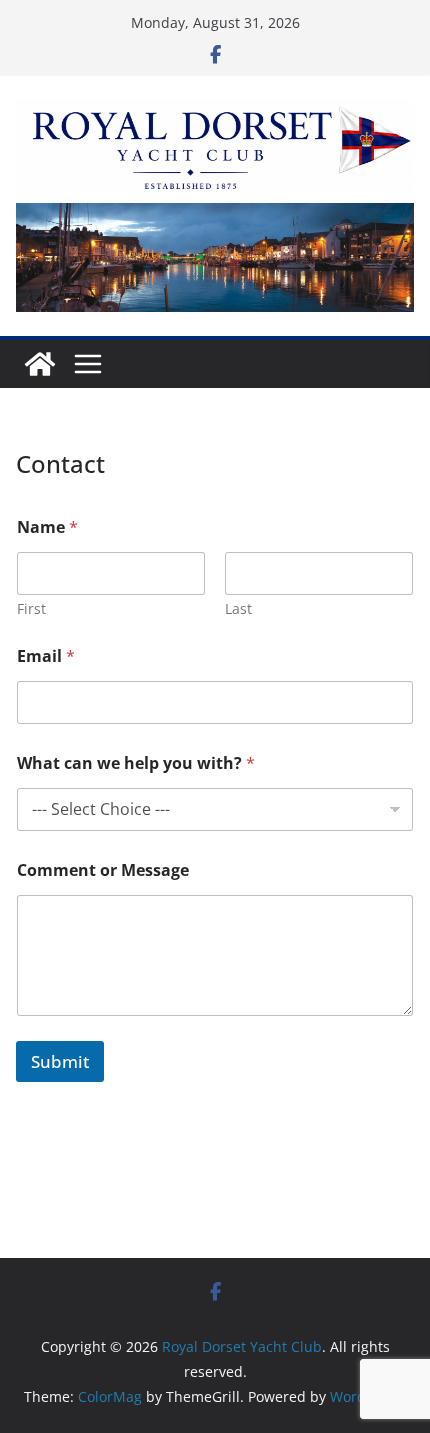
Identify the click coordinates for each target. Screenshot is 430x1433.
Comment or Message (103, 870)
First (31, 608)
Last (238, 608)
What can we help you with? (136, 763)
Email (46, 656)
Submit (60, 1061)
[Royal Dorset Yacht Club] (40, 364)
